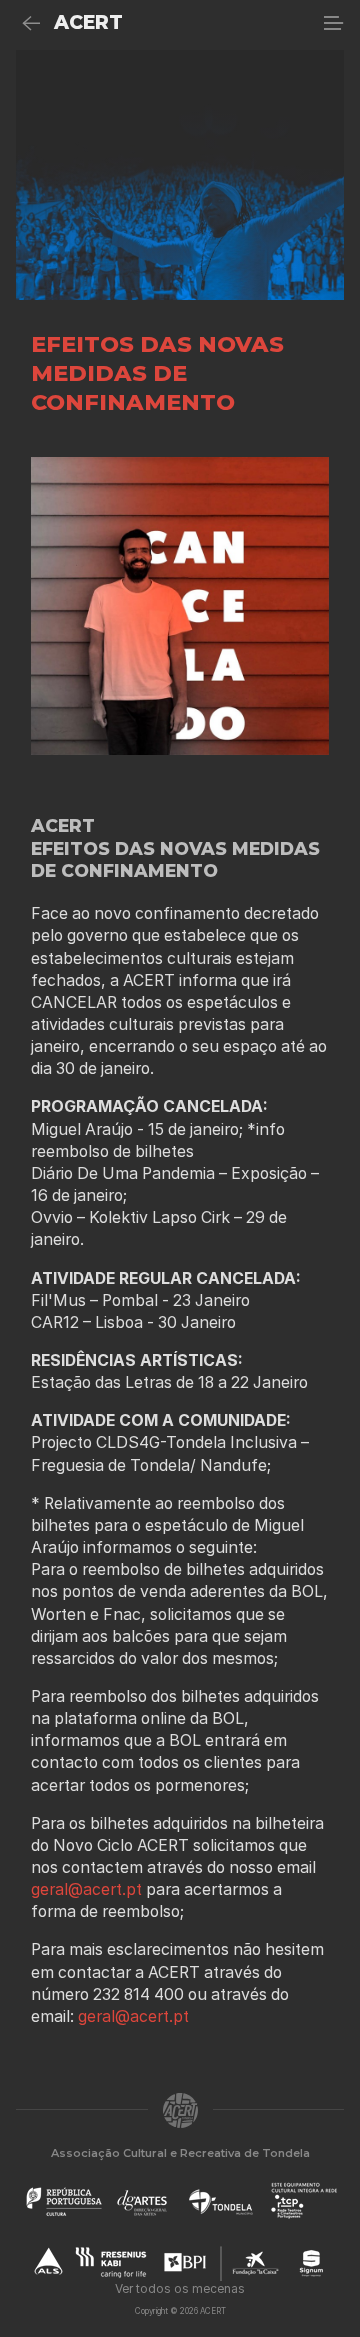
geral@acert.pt (88, 1889)
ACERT (88, 22)
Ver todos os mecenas (180, 2288)
